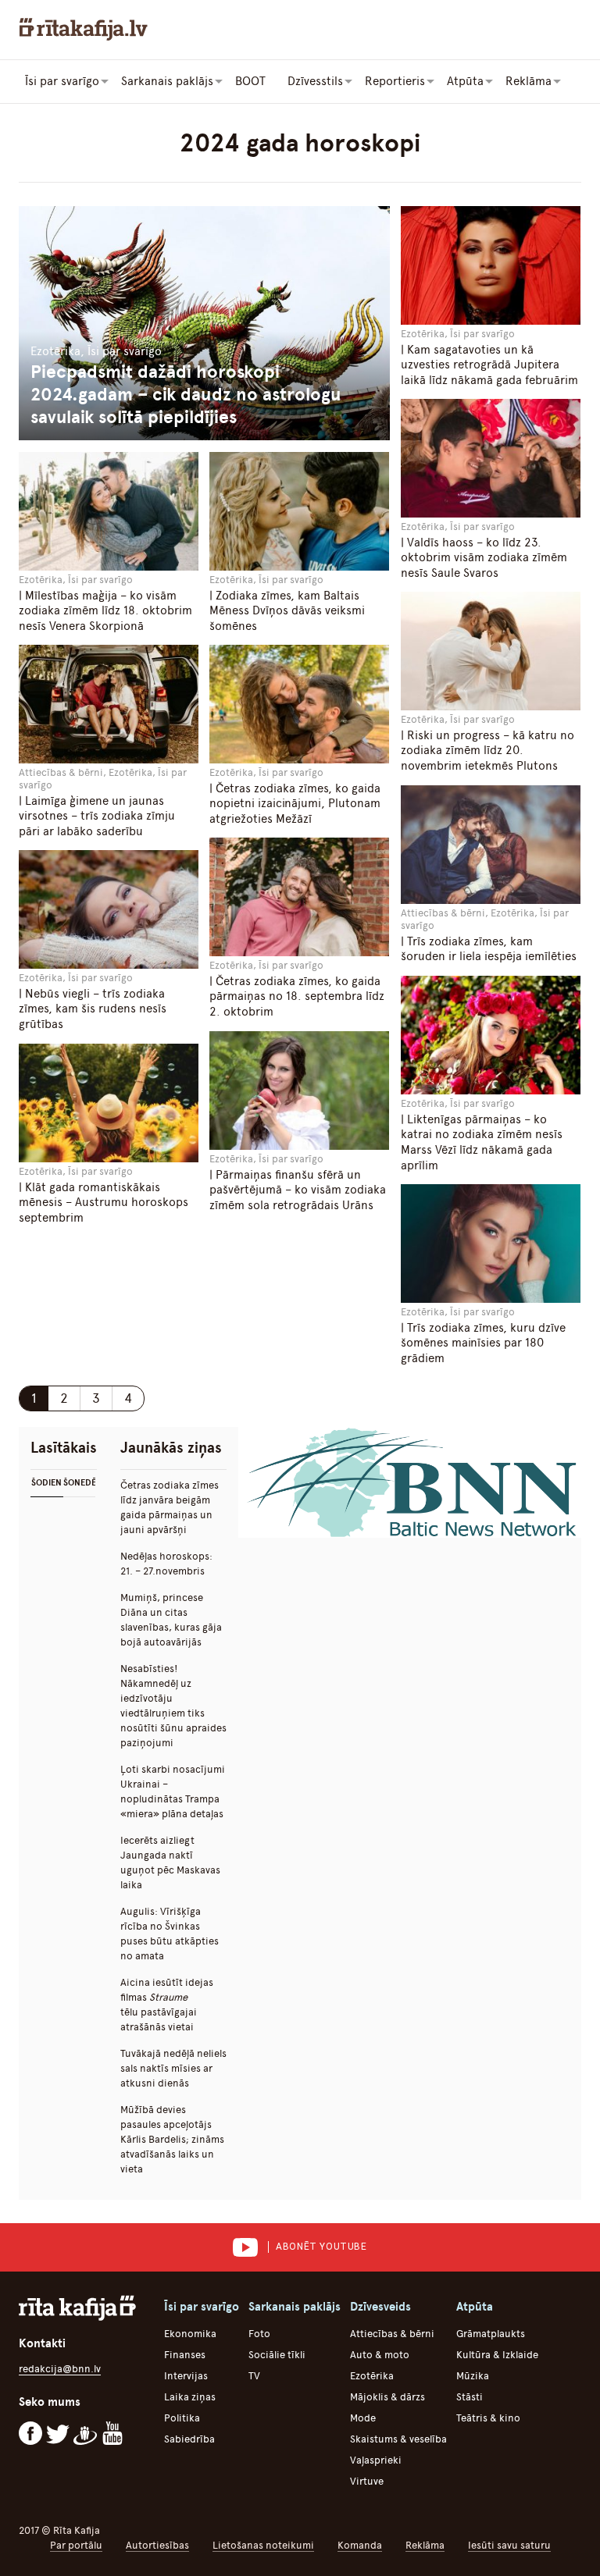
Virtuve (367, 2481)
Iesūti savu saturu (509, 2545)
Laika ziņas (190, 2397)
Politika (182, 2418)
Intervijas (186, 2376)
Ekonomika (190, 2334)
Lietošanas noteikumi (263, 2545)
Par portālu (76, 2545)
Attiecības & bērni (392, 2334)
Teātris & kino (488, 2418)
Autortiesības (157, 2545)
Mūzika (473, 2376)
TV (254, 2376)
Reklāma (425, 2545)
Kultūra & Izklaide (497, 2355)
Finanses (185, 2355)
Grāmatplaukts (491, 2334)
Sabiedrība (189, 2439)
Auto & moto (380, 2355)
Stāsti (470, 2397)
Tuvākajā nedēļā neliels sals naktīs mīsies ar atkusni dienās (173, 2068)
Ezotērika (372, 2376)
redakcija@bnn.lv (60, 2369)
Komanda (360, 2545)
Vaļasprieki (376, 2460)
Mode (363, 2418)
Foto (259, 2334)
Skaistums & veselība (398, 2439)
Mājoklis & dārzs (387, 2397)
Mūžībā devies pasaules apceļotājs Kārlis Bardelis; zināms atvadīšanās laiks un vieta (172, 2139)
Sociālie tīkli (277, 2355)
